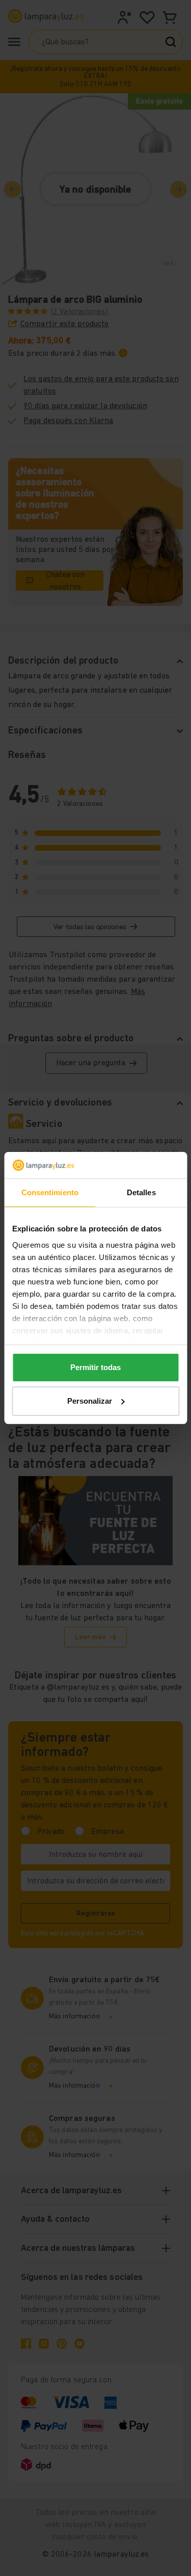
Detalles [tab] (141, 1192)
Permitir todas (95, 1367)
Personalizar (90, 1401)
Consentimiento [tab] (50, 1192)
